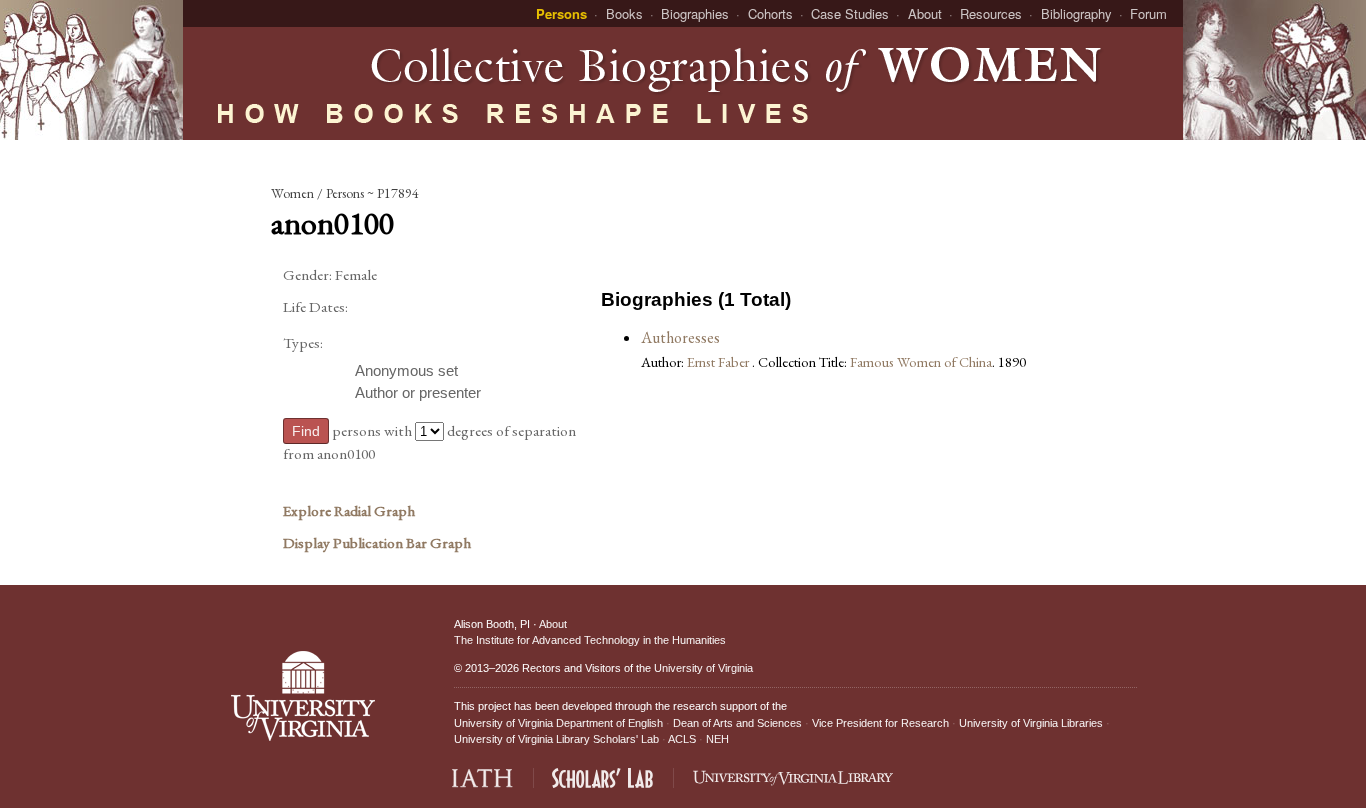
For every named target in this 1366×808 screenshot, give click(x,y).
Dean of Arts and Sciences (737, 723)
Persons (561, 13)
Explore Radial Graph (349, 511)
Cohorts (770, 13)
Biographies (695, 13)
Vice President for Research (880, 723)
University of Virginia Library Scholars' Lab (556, 739)
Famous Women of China (921, 361)
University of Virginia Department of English (558, 723)
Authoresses (680, 337)
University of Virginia (703, 668)
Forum (1148, 13)
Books (624, 13)
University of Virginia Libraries (1031, 723)
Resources (991, 13)
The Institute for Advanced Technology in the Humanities (590, 640)
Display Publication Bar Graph (377, 543)
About (925, 13)
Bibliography (1076, 13)
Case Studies (850, 13)
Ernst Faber (719, 361)
